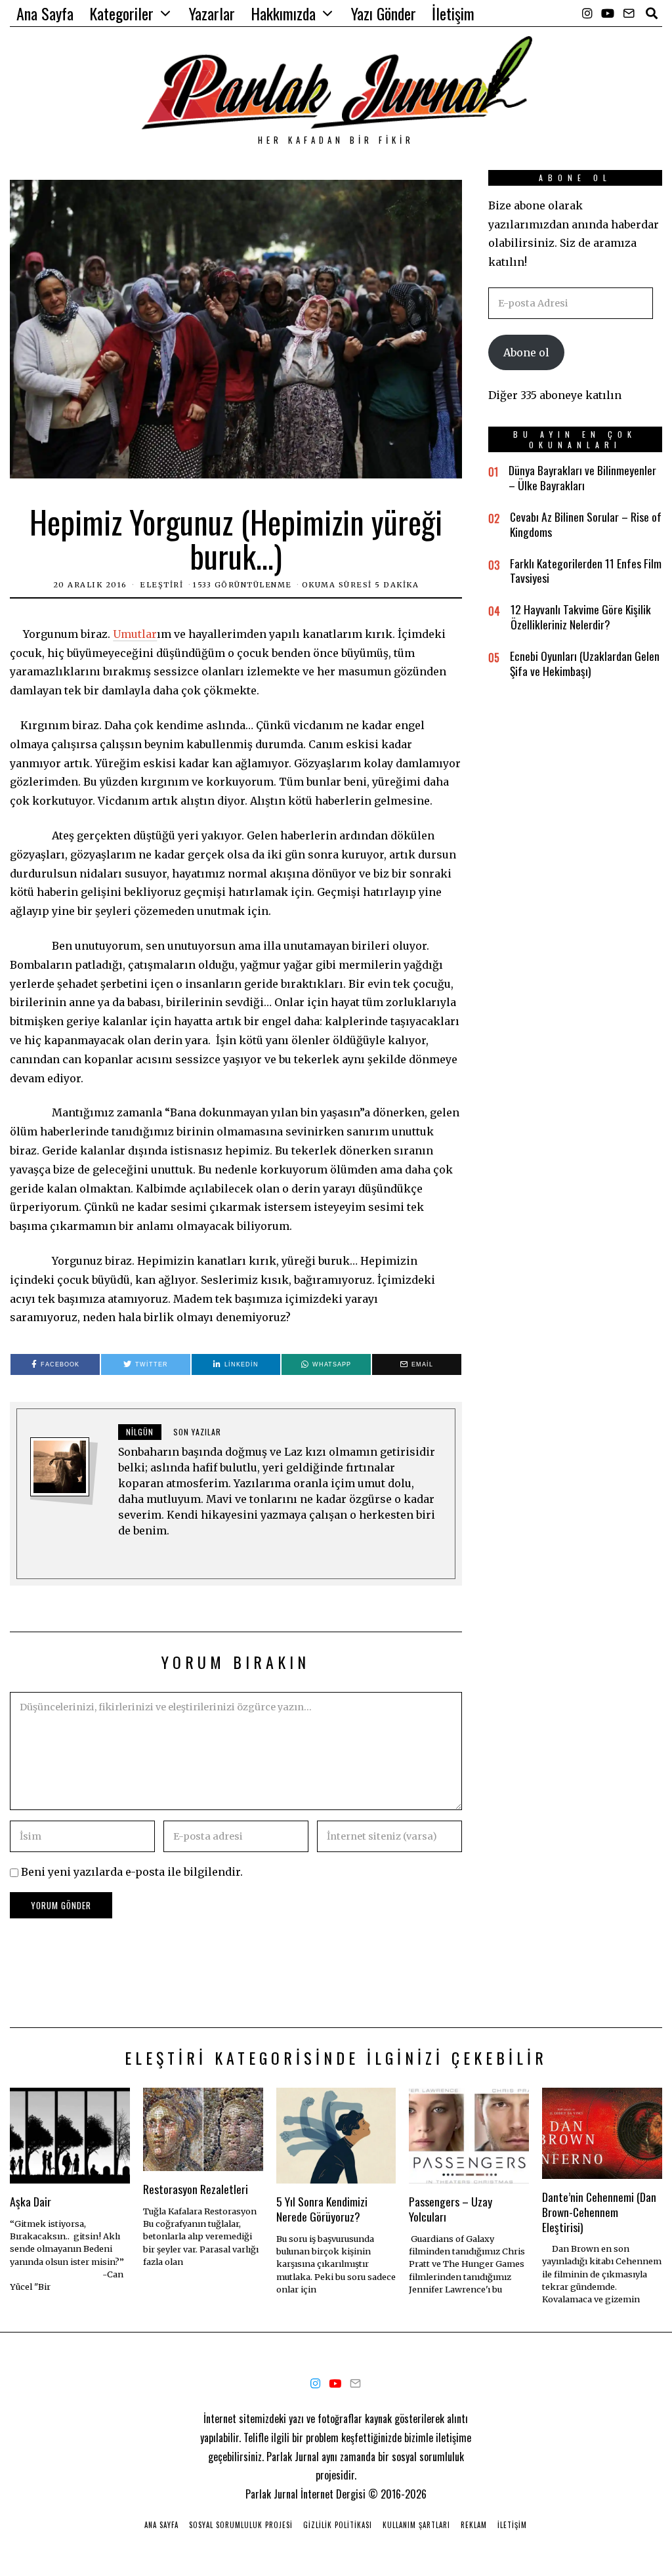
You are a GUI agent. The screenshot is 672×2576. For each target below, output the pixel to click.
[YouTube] (608, 13)
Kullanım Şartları (416, 2525)
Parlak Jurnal (272, 2494)
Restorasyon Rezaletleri (196, 2189)
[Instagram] (587, 13)
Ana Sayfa (45, 13)
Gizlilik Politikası (338, 2525)
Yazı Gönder (384, 13)
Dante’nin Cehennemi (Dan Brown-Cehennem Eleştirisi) (599, 2212)
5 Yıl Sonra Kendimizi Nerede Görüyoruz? (322, 2209)
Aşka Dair (31, 2201)
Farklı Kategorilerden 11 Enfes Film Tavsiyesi (586, 571)
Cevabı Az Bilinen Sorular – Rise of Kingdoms (586, 524)
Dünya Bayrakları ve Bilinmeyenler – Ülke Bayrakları (582, 477)
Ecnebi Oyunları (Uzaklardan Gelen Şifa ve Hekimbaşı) (585, 663)
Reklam (474, 2525)
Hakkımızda (283, 13)
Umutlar (135, 634)
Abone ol (526, 352)
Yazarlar (212, 13)
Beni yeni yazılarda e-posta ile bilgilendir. (132, 1872)
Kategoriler (121, 13)
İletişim (453, 13)
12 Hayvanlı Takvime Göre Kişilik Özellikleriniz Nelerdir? (581, 617)
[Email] (629, 13)
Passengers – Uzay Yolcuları (451, 2209)
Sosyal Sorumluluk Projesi (241, 2525)
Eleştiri (161, 585)
